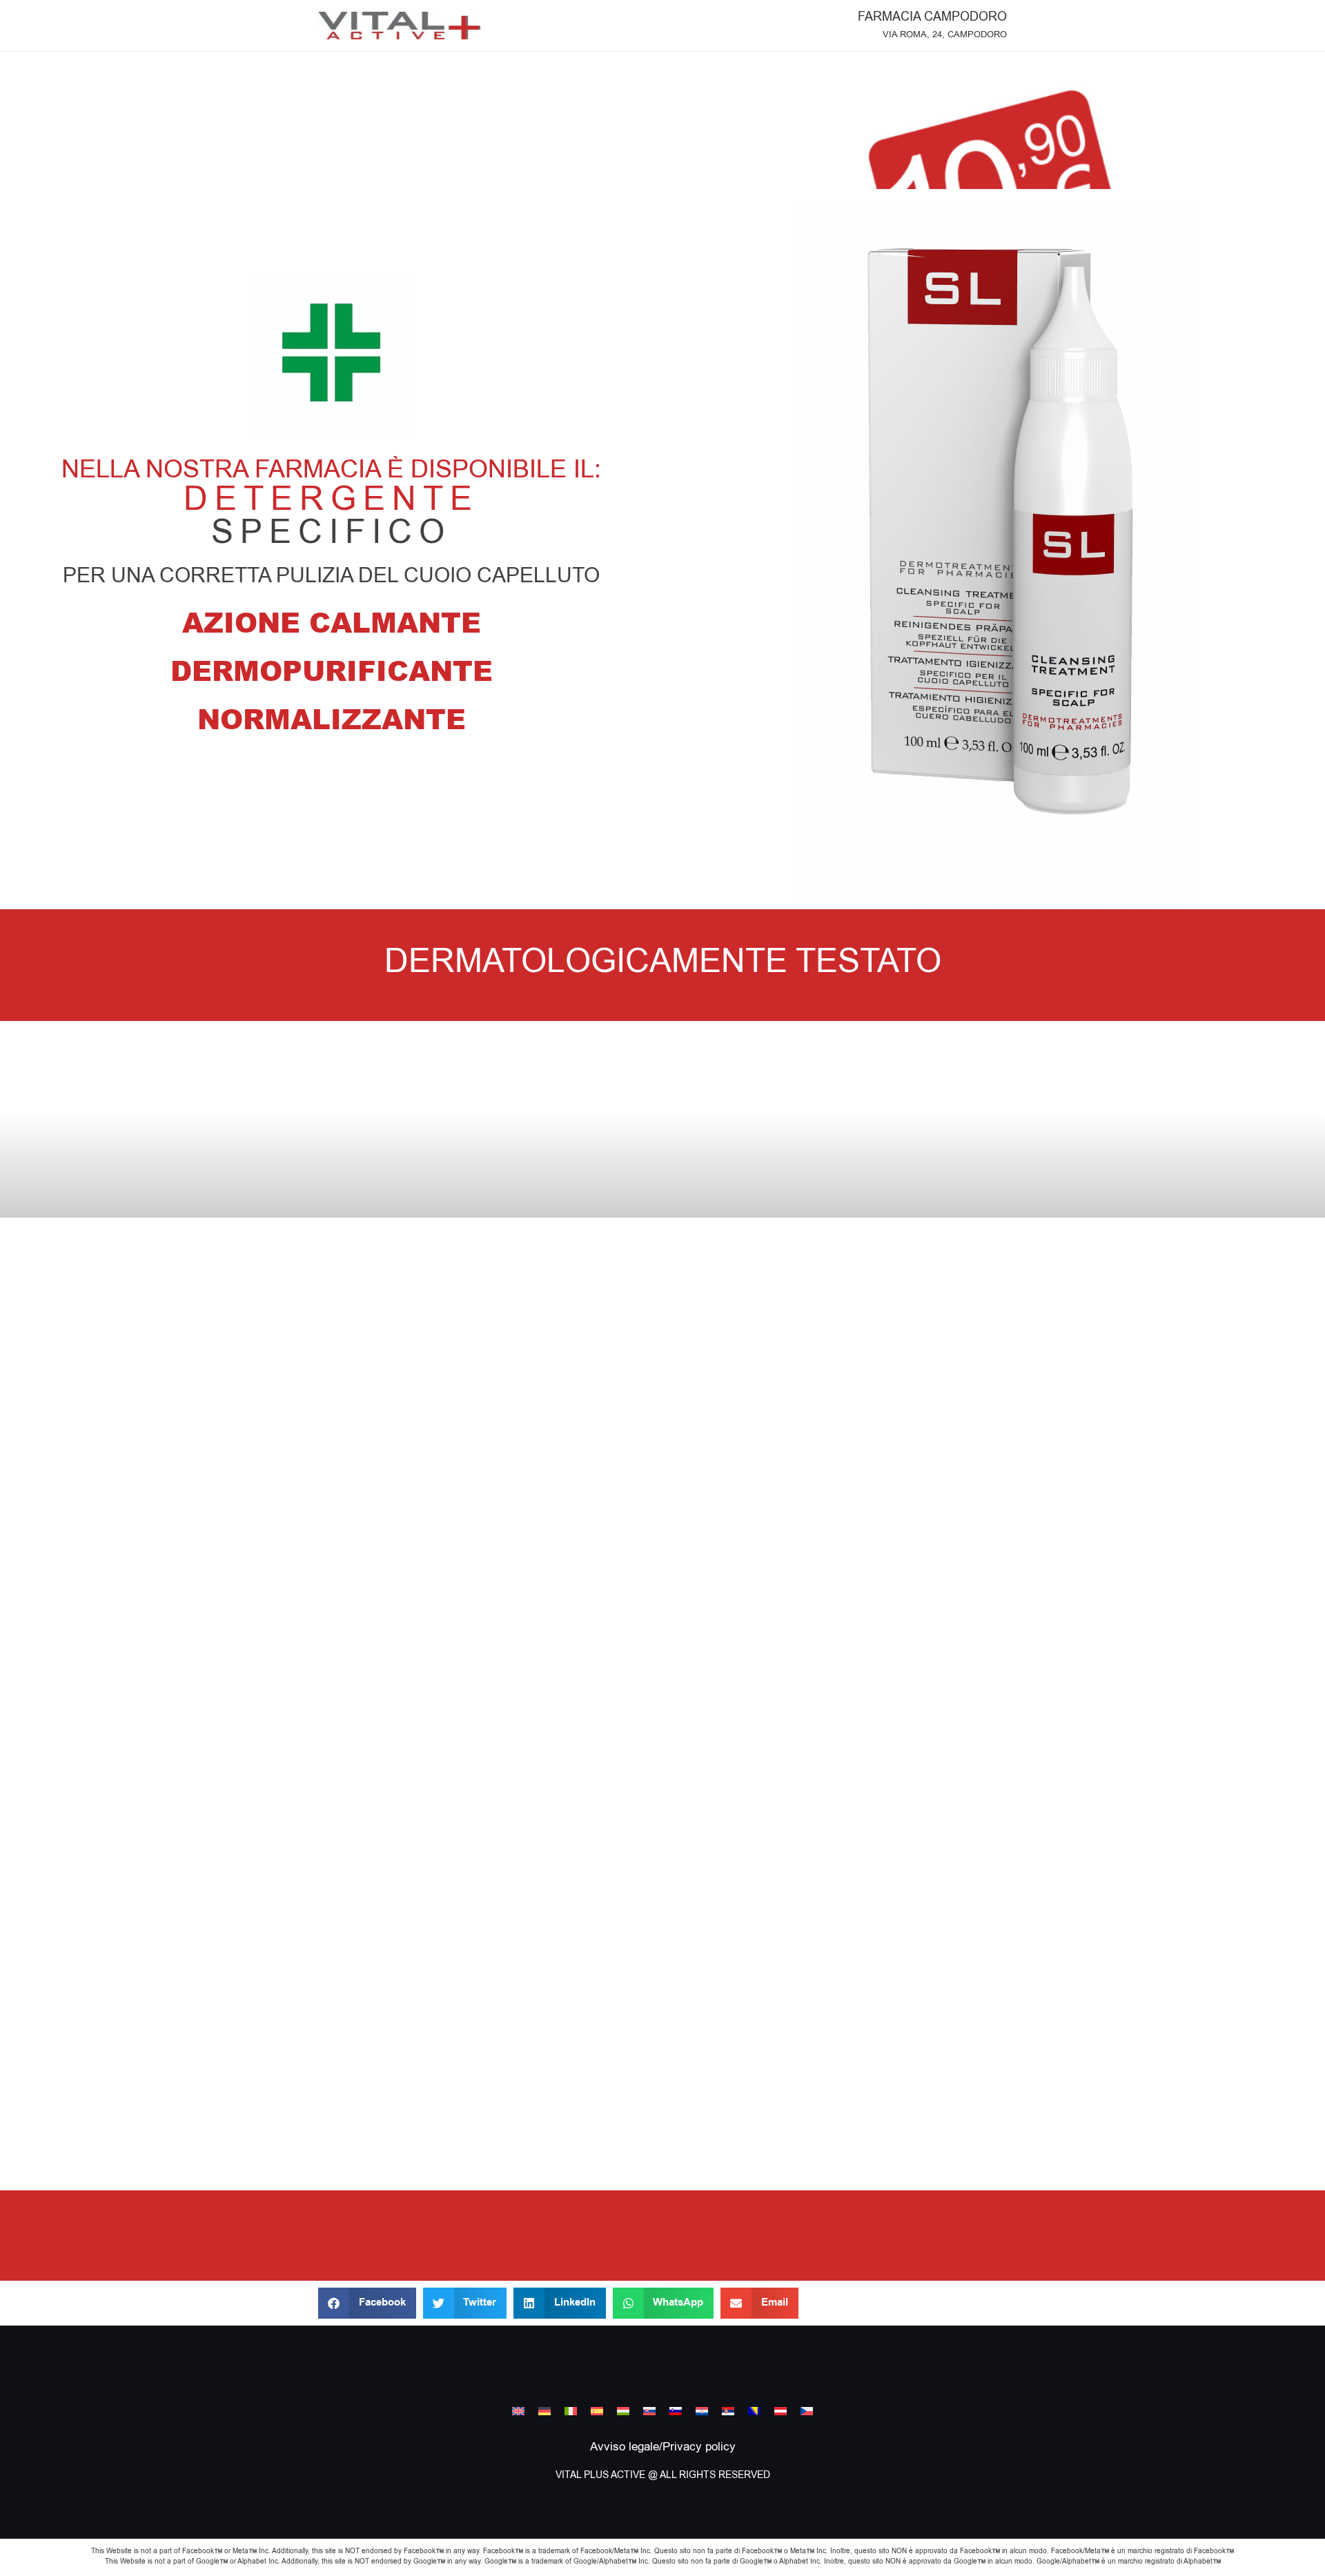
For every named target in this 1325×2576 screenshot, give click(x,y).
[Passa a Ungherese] (623, 2411)
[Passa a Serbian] (728, 2411)
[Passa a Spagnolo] (597, 2411)
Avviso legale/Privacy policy (663, 2447)
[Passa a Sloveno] (676, 2411)
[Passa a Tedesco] (544, 2411)
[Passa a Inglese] (518, 2411)
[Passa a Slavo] (649, 2411)
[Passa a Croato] (702, 2411)
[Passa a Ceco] (807, 2411)
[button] (367, 2303)
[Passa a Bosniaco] (754, 2411)
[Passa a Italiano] (571, 2411)
